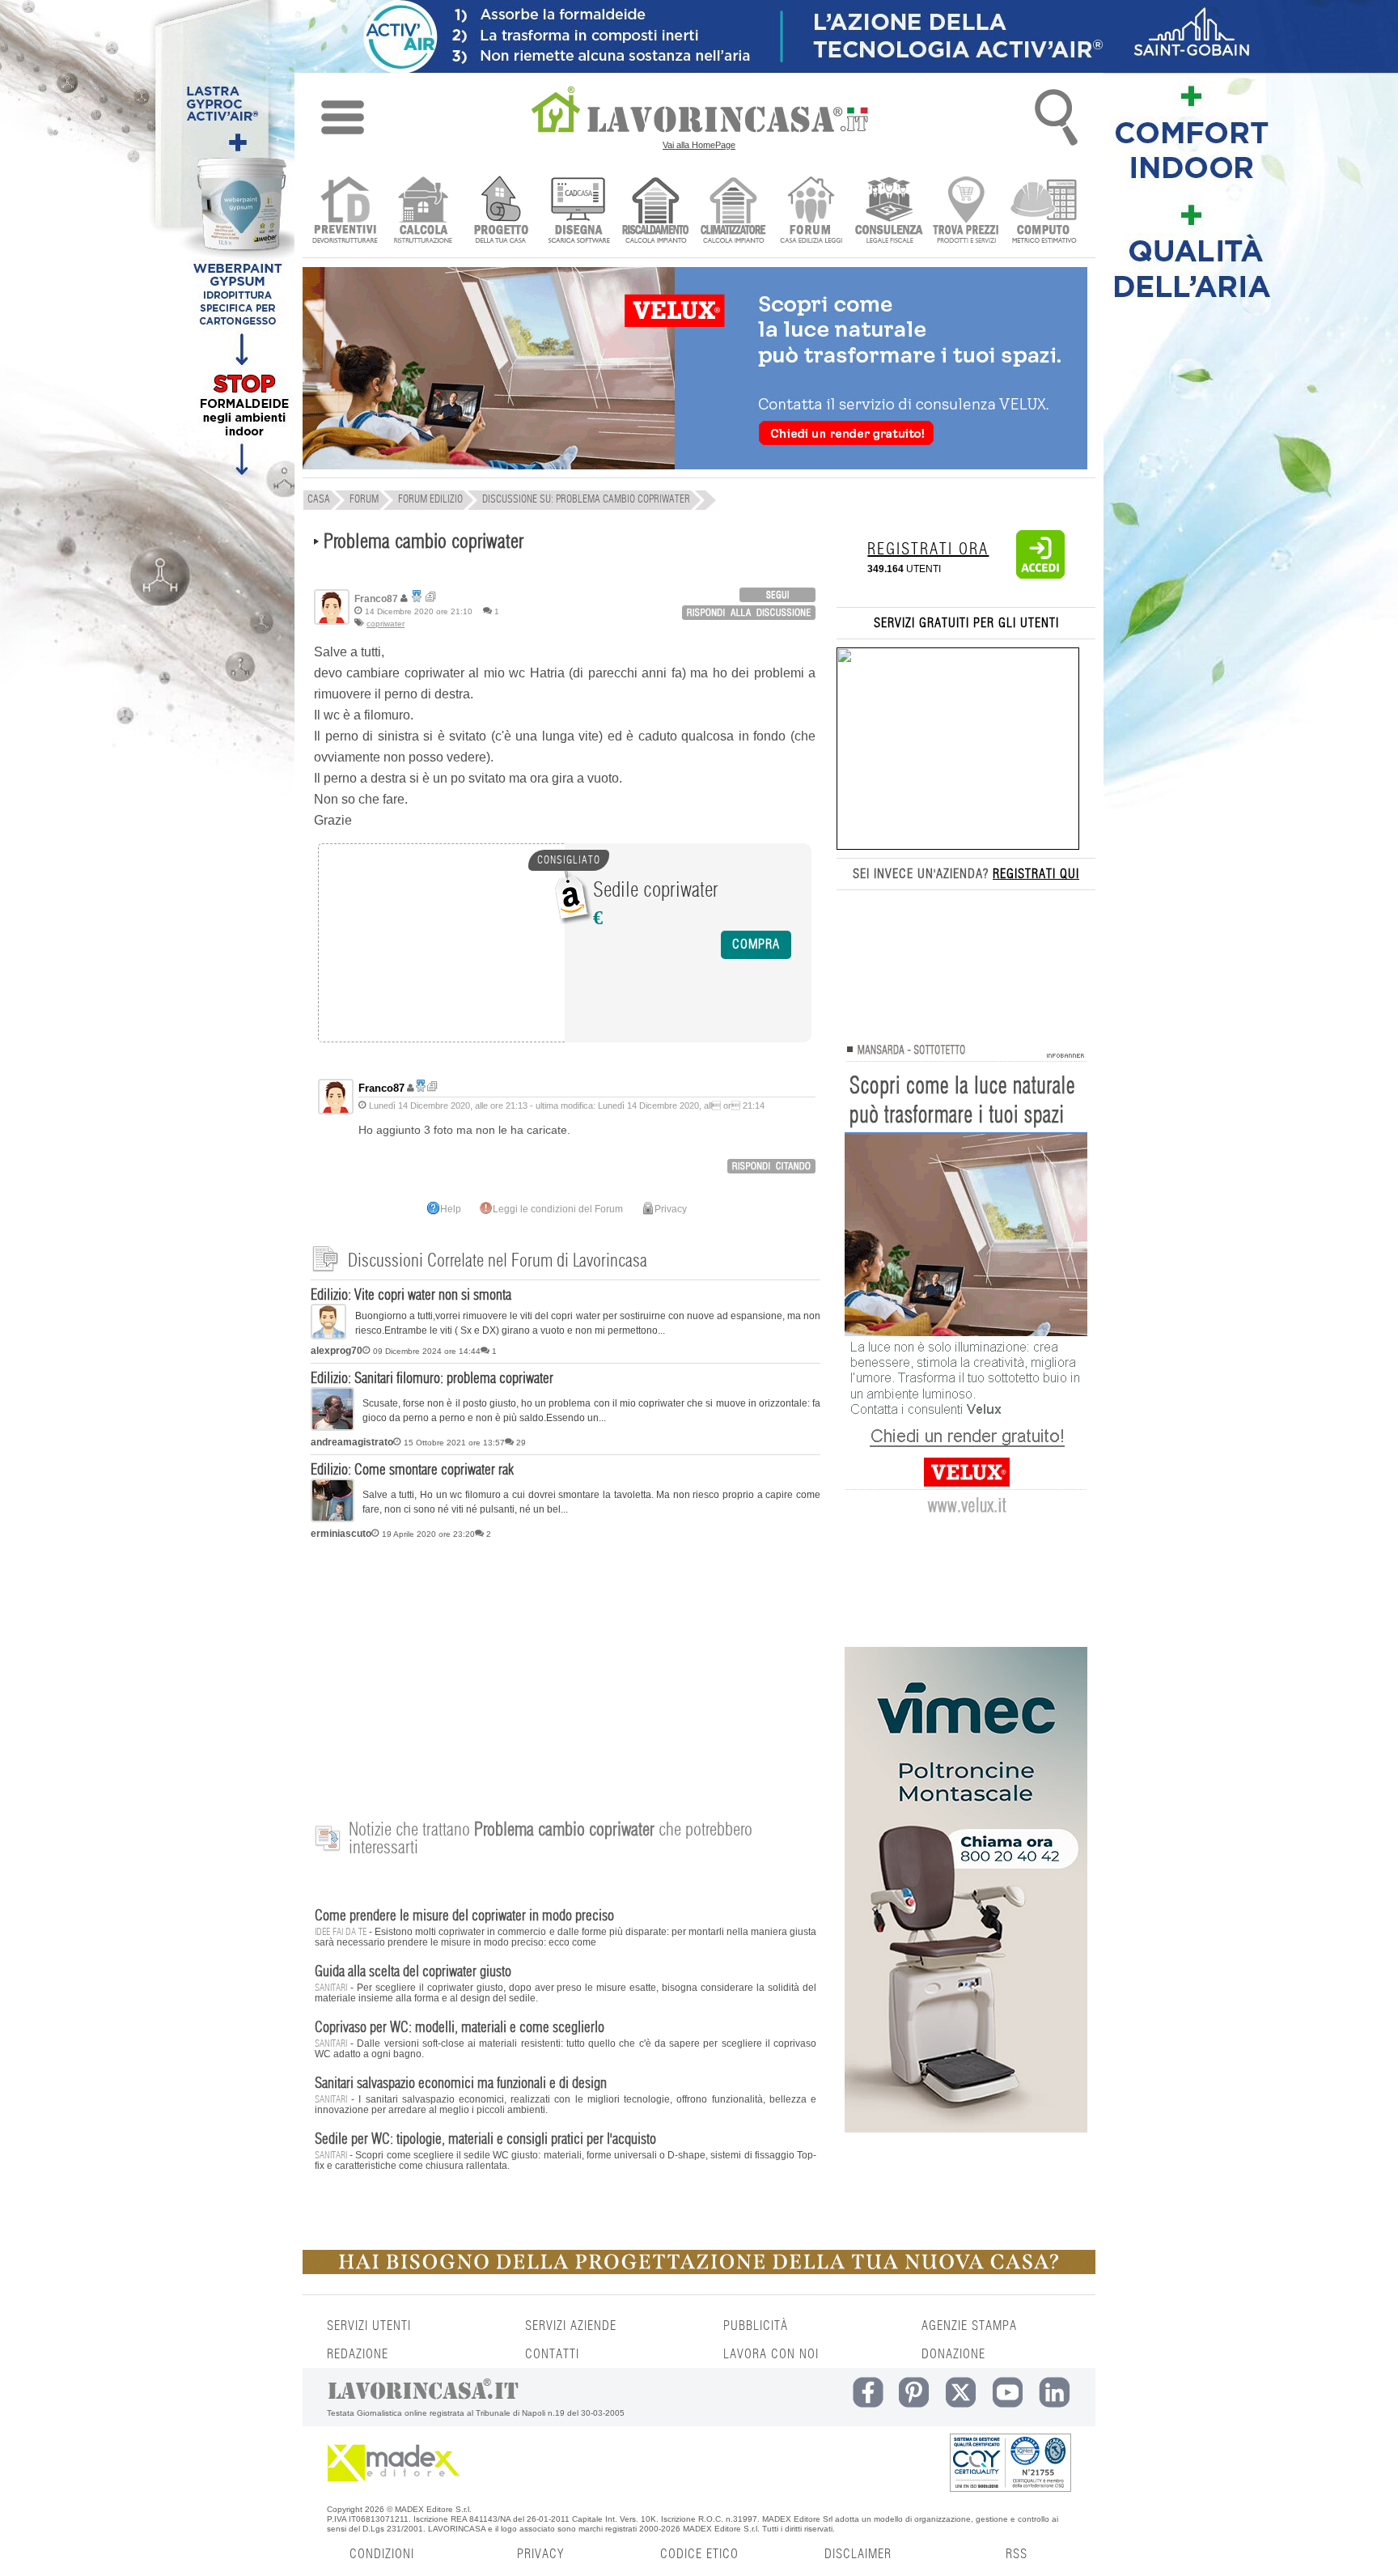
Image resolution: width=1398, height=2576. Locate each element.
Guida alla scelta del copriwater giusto (413, 1972)
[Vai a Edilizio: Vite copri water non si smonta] (328, 1336)
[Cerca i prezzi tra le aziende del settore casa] (966, 212)
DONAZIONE (953, 2354)
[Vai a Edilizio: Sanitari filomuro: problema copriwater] (333, 1428)
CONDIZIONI (382, 2554)
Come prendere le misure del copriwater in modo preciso (464, 1916)
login (777, 595)
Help (451, 1209)
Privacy (671, 1209)
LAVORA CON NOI (771, 2354)
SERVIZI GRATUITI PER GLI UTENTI (966, 623)
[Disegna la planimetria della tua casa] (578, 212)
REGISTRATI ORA (928, 550)
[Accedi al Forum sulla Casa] (811, 212)
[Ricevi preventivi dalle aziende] (345, 212)
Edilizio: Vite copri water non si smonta (411, 1296)
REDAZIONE (358, 2354)
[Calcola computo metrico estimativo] (1044, 212)
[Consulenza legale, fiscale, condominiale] (889, 212)
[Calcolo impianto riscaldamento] (656, 212)
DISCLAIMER (858, 2554)
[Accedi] (1040, 575)
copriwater (386, 624)
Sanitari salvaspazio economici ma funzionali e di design (461, 2084)
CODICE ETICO (699, 2554)
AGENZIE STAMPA (969, 2326)
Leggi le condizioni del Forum (558, 1209)
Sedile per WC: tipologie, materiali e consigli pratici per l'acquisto (485, 2140)
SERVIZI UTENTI (369, 2326)
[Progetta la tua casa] (699, 2271)
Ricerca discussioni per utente (431, 597)
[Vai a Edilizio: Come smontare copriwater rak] (333, 1519)
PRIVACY (540, 2554)
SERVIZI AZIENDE (571, 2326)
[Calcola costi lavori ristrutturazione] (423, 212)
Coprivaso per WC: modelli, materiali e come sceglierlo (460, 2028)
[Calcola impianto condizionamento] (733, 212)
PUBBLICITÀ (756, 2326)
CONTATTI (552, 2354)
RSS (1017, 2554)
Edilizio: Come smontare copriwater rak (412, 1470)
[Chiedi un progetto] (500, 212)
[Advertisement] (566, 1671)
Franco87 (381, 1088)
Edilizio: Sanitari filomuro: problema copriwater (432, 1379)
